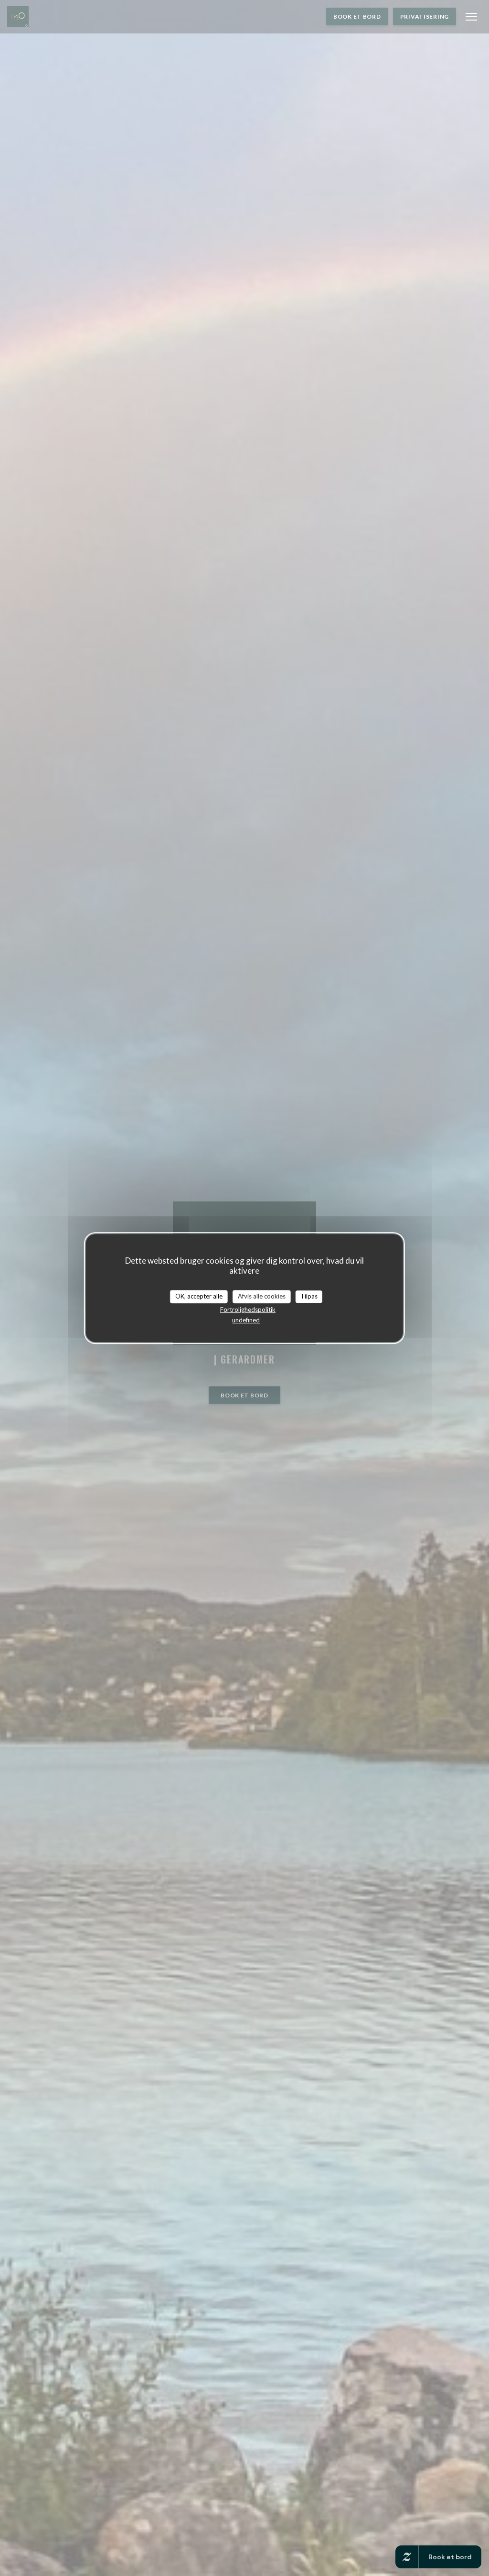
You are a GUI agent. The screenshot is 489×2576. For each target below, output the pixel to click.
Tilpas (309, 1296)
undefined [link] (246, 1320)
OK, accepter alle (199, 1296)
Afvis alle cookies (262, 1296)
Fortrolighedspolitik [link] (248, 1309)
